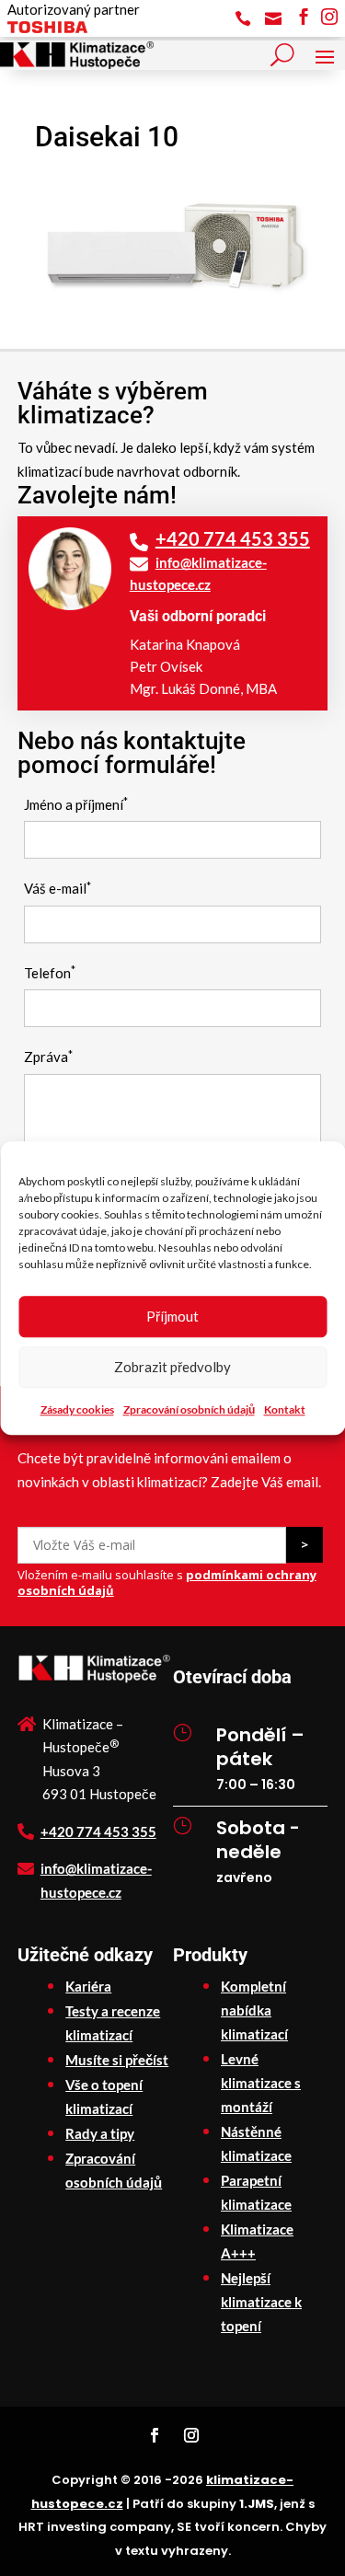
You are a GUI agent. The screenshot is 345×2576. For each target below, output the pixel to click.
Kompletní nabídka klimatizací (254, 2010)
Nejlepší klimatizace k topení (261, 2302)
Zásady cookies (77, 1409)
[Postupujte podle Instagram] (191, 2435)
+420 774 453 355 (233, 538)
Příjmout (172, 1316)
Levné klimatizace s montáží (261, 2083)
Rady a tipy (100, 2133)
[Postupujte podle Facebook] (155, 2435)
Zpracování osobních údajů (189, 1409)
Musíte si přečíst (117, 2060)
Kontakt (285, 1409)
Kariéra (88, 1986)
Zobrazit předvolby (172, 1367)
